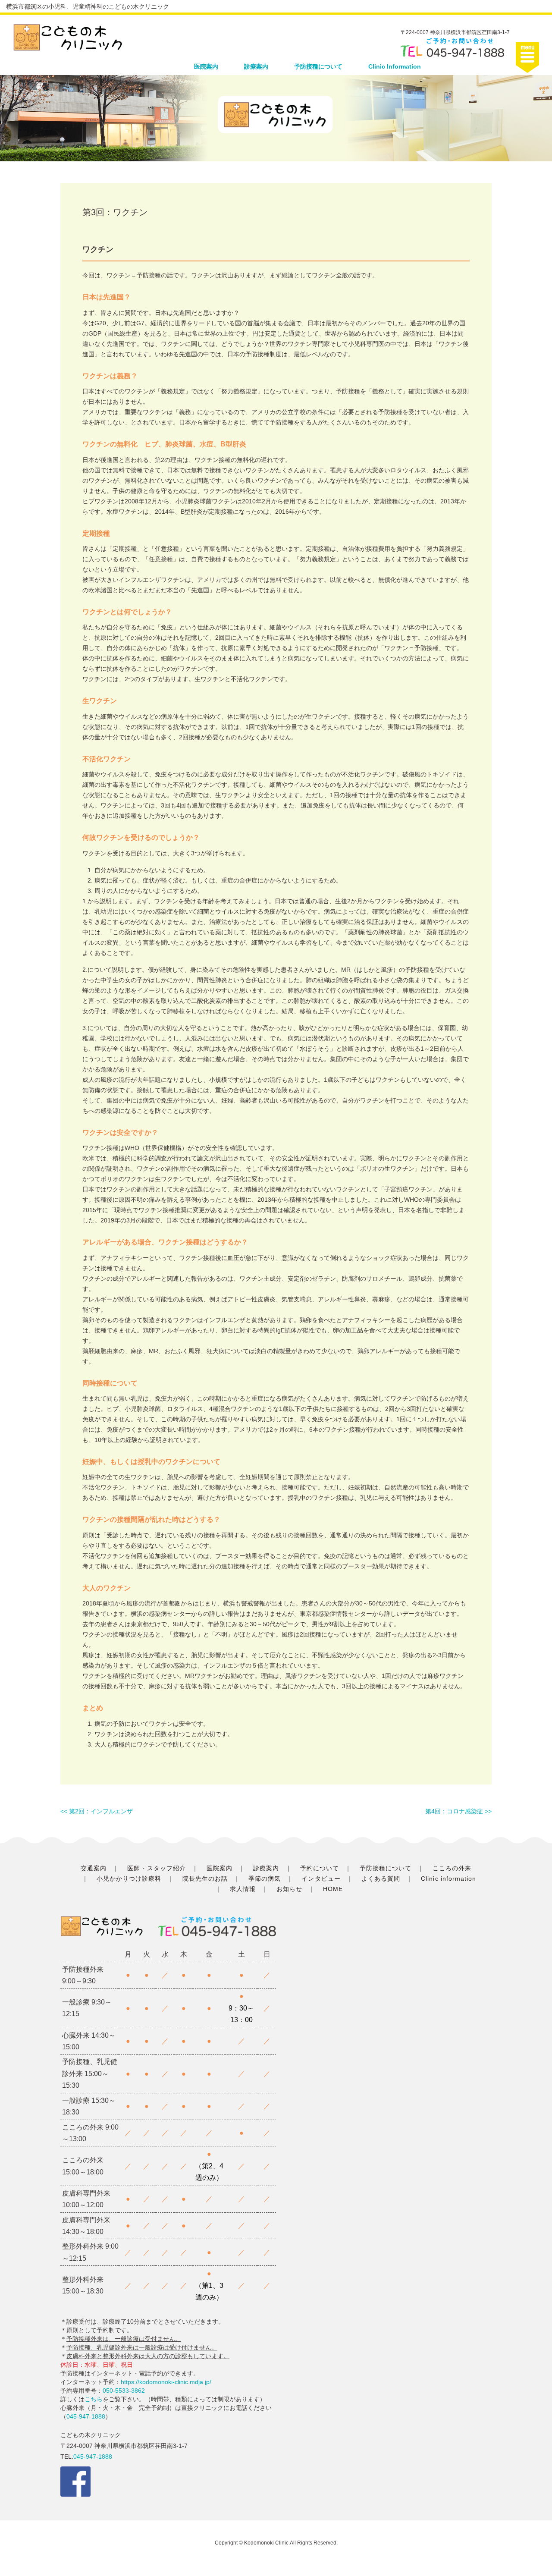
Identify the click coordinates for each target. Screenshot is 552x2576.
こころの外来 (452, 1868)
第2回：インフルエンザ (101, 1811)
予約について (320, 1868)
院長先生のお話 (205, 1879)
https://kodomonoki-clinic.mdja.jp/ (166, 2382)
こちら (94, 2399)
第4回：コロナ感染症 (454, 1811)
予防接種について (318, 66)
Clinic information (448, 1879)
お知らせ (289, 1889)
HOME (333, 1889)
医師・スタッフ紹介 (156, 1868)
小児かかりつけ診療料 (129, 1879)
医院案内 (206, 66)
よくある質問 (381, 1879)
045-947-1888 (86, 2416)
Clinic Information (395, 66)
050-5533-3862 (124, 2391)
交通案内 (94, 1868)
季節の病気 (265, 1879)
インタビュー (321, 1879)
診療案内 (256, 66)
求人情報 (243, 1889)
